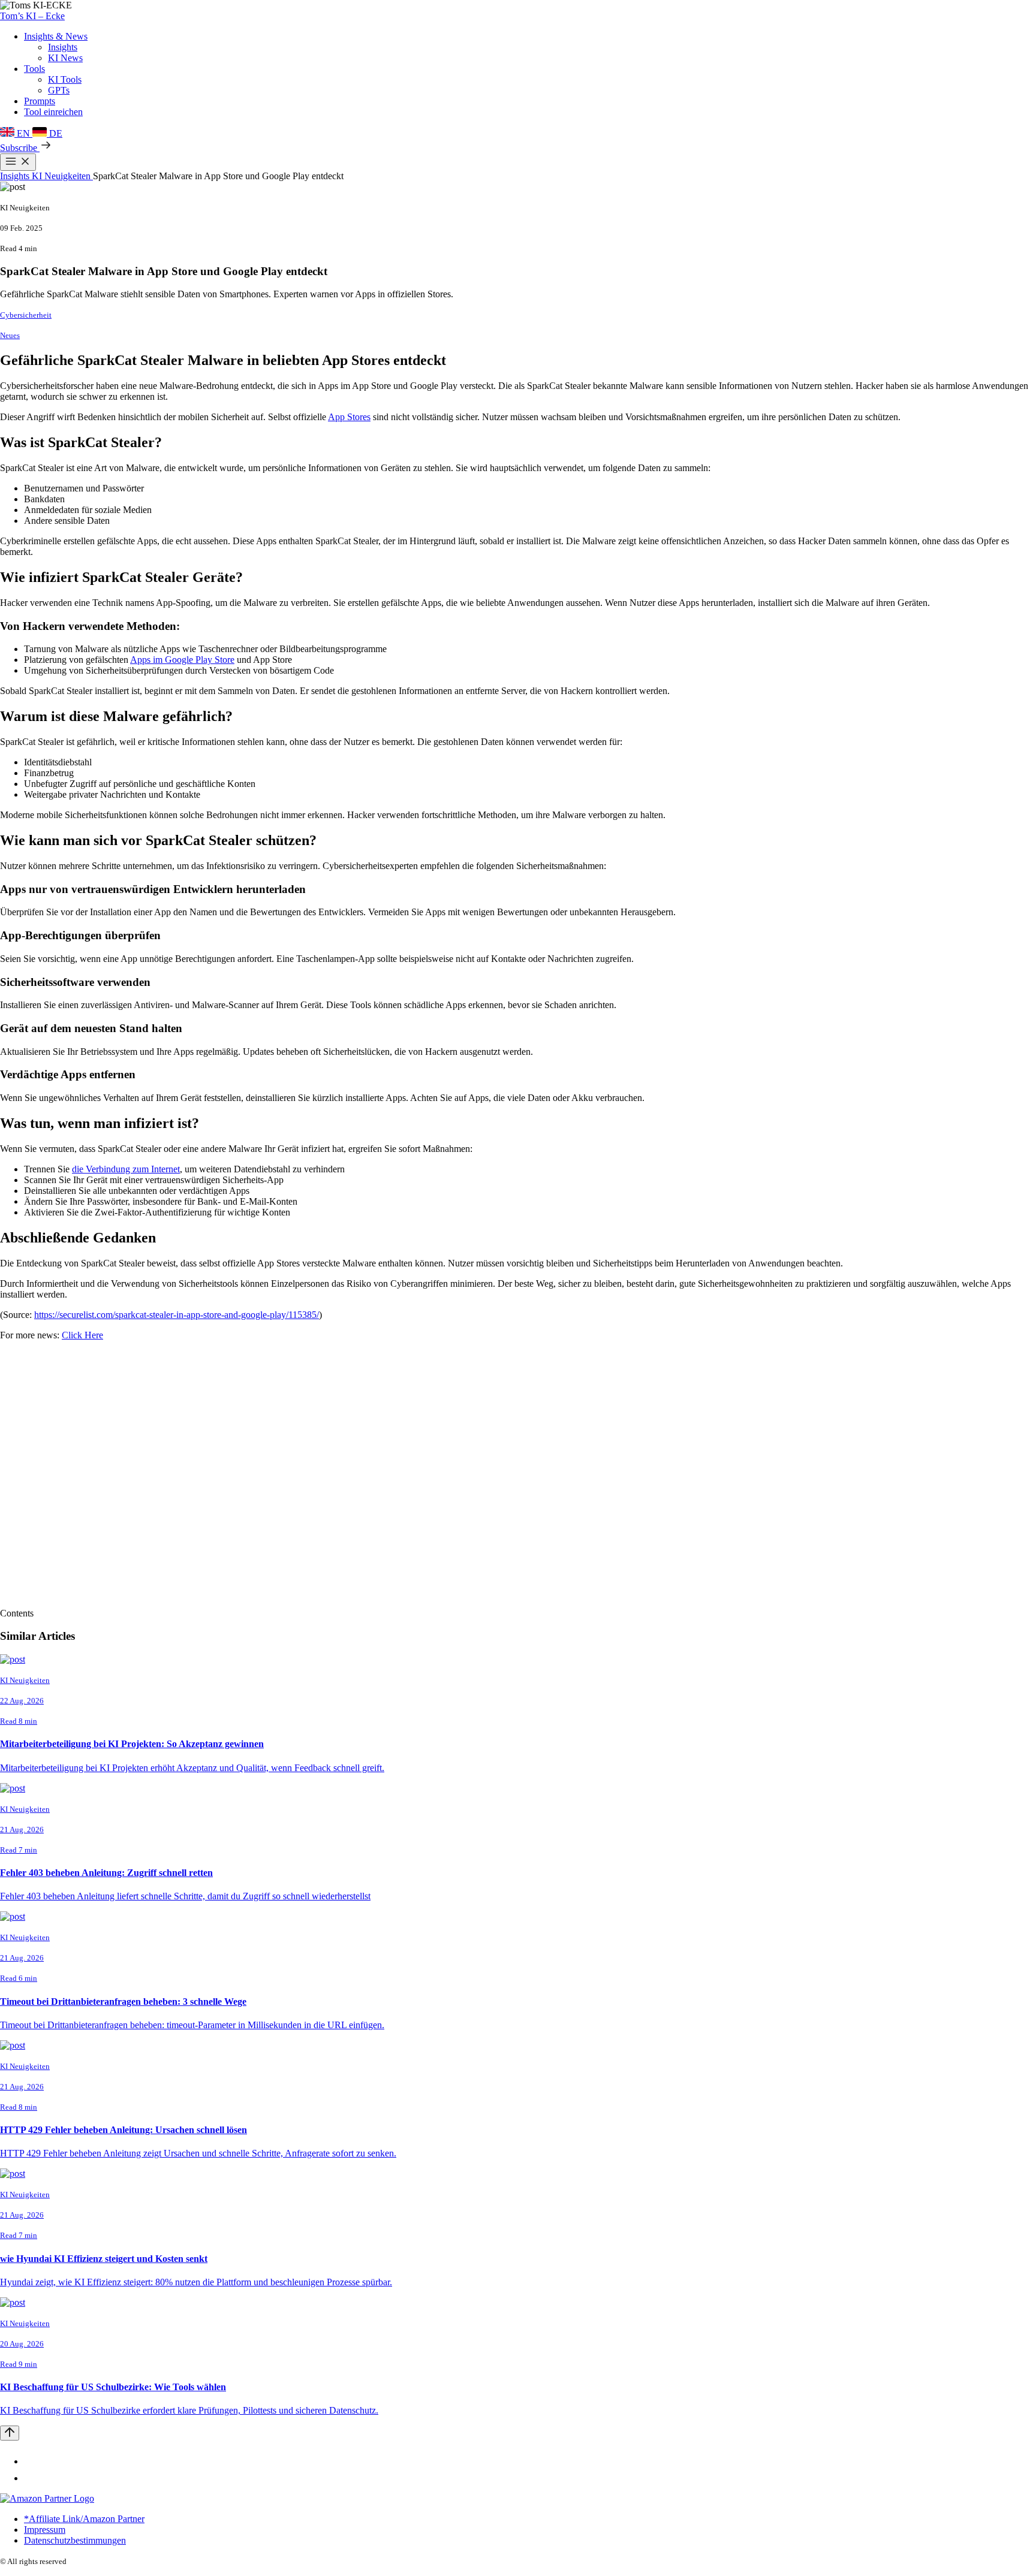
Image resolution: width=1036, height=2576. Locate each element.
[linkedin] (31, 2461)
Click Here (82, 1335)
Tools (34, 69)
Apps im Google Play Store (182, 660)
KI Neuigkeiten (62, 176)
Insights (63, 47)
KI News (65, 58)
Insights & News (56, 36)
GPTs (59, 90)
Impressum (45, 2530)
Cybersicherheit (26, 315)
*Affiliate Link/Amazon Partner (84, 2519)
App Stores (349, 417)
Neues (10, 335)
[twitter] (31, 2478)
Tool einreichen (53, 112)
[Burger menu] (18, 162)
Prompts (40, 101)
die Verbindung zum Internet (126, 1169)
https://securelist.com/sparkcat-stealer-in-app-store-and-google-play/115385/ (177, 1315)
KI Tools (65, 79)
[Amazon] (47, 2498)
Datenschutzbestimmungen (75, 2540)
